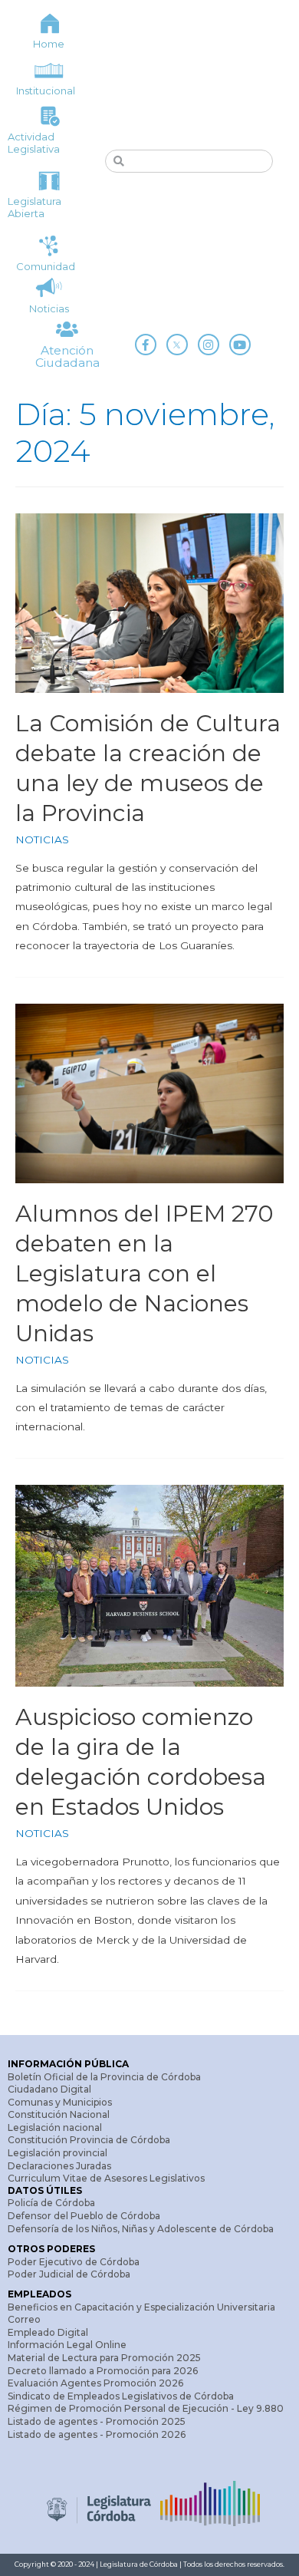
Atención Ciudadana (67, 356)
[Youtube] (240, 345)
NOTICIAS (42, 839)
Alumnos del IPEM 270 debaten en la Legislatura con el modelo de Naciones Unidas (145, 1273)
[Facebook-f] (146, 345)
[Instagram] (209, 345)
